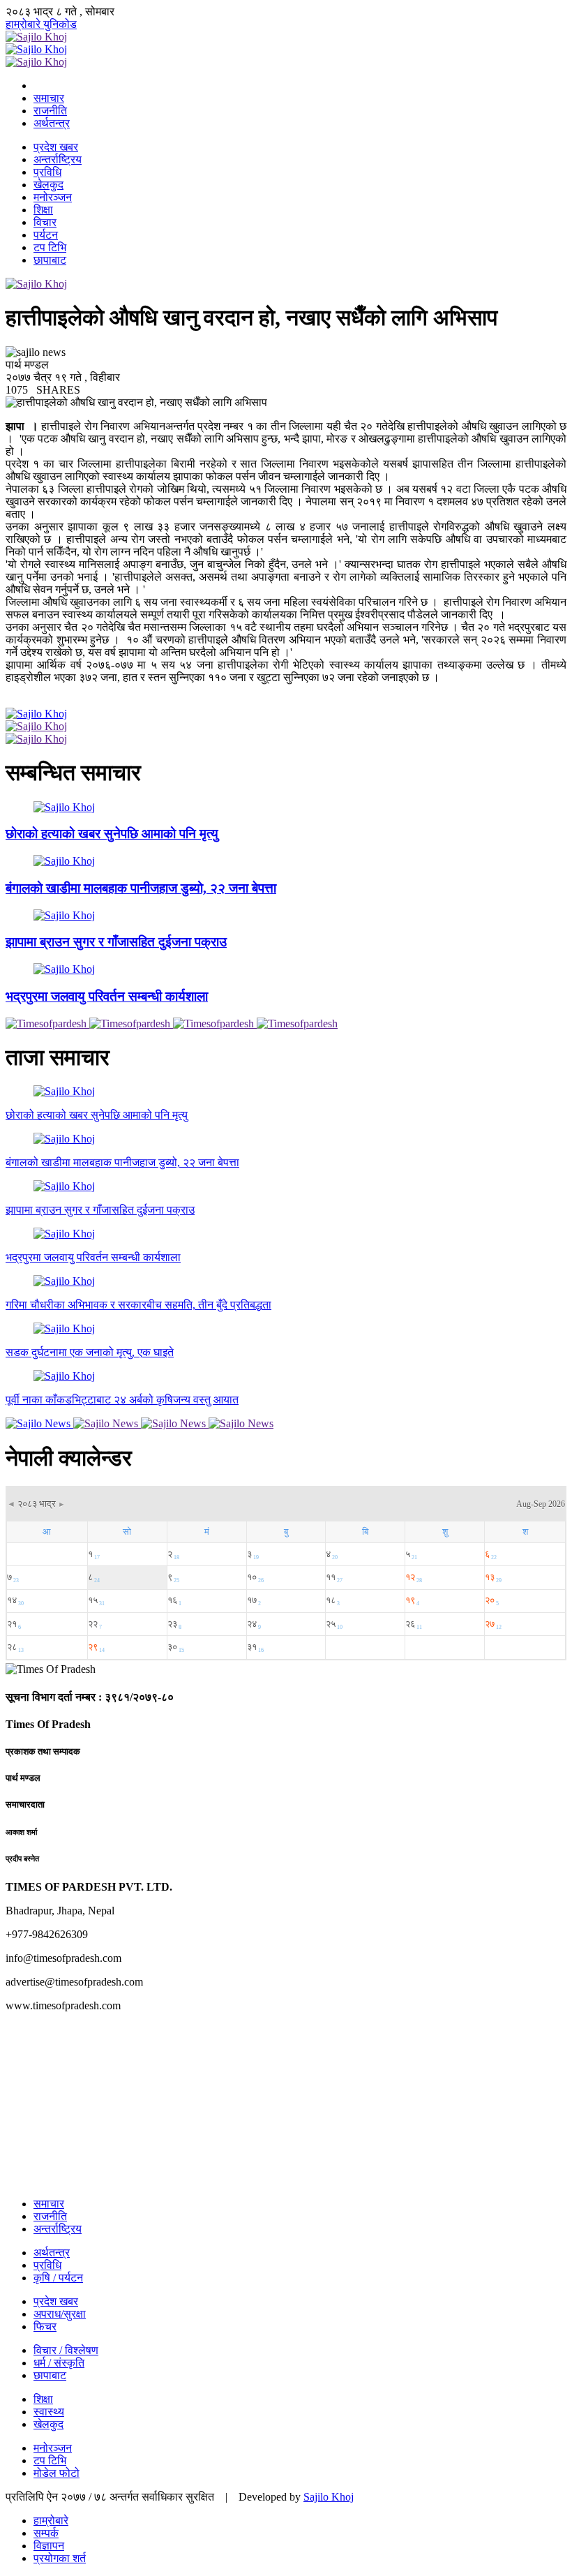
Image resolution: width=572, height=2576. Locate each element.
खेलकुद (48, 185)
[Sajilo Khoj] (36, 37)
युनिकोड (60, 24)
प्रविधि (47, 172)
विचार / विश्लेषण (66, 2350)
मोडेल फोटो (57, 2473)
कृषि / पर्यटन (58, 2278)
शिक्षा (43, 210)
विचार (45, 222)
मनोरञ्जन (53, 197)
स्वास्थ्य (49, 2412)
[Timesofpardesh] (47, 1023)
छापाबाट (50, 260)
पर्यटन (46, 235)
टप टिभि (50, 247)
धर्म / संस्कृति (59, 2363)
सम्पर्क (46, 2533)
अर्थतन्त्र (52, 123)
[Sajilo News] (39, 1423)
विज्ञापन (49, 2546)
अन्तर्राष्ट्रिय (58, 159)
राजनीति (50, 111)
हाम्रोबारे (24, 24)
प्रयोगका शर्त (60, 2558)
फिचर (45, 2326)
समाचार (49, 98)
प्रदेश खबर (56, 147)
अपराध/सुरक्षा (60, 2314)
